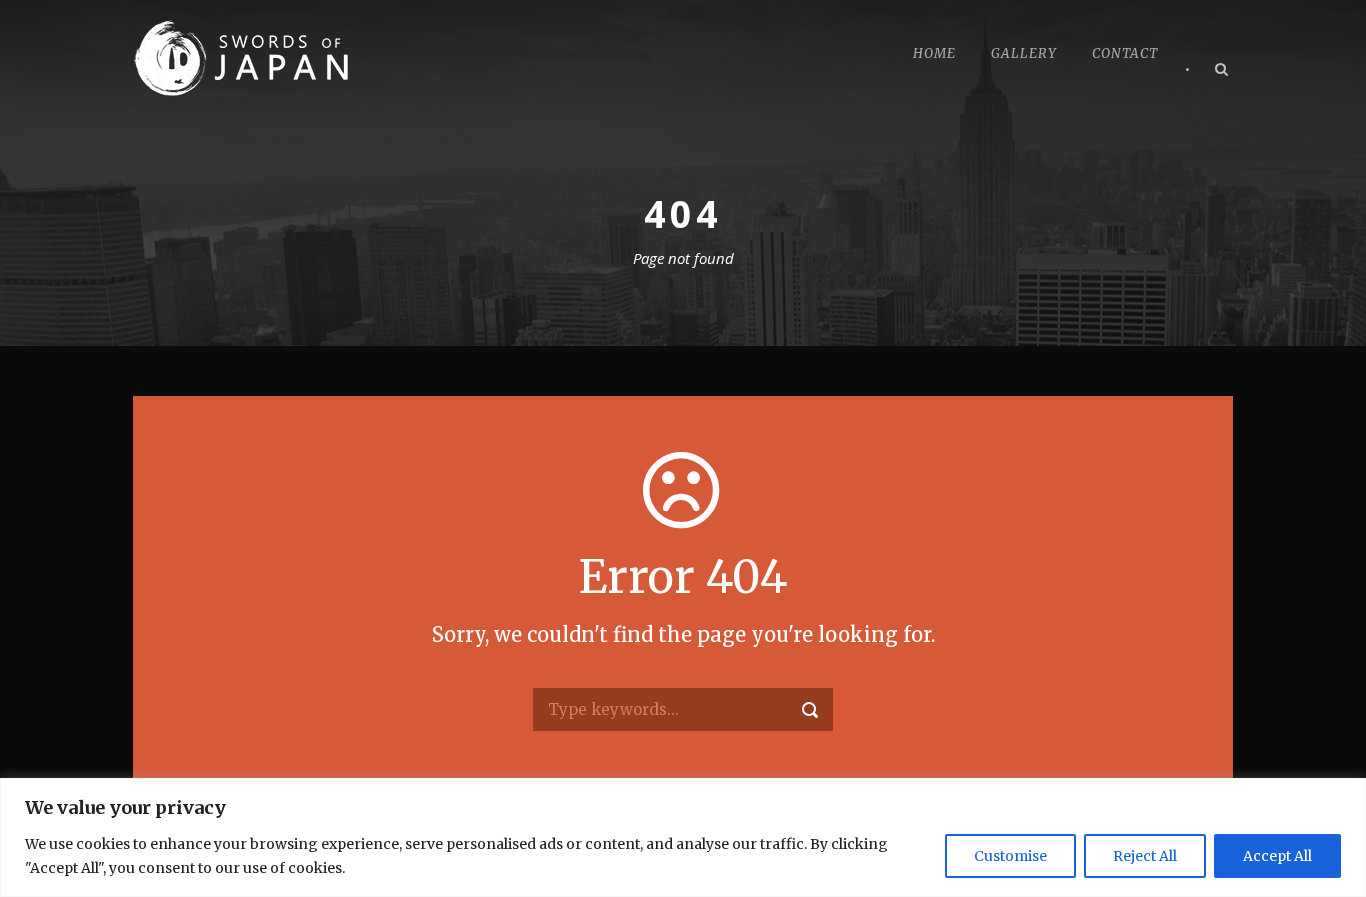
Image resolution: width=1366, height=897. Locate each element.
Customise (1010, 856)
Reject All (1145, 856)
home (934, 53)
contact (1125, 53)
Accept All (1277, 856)
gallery (1024, 53)
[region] (683, 837)
